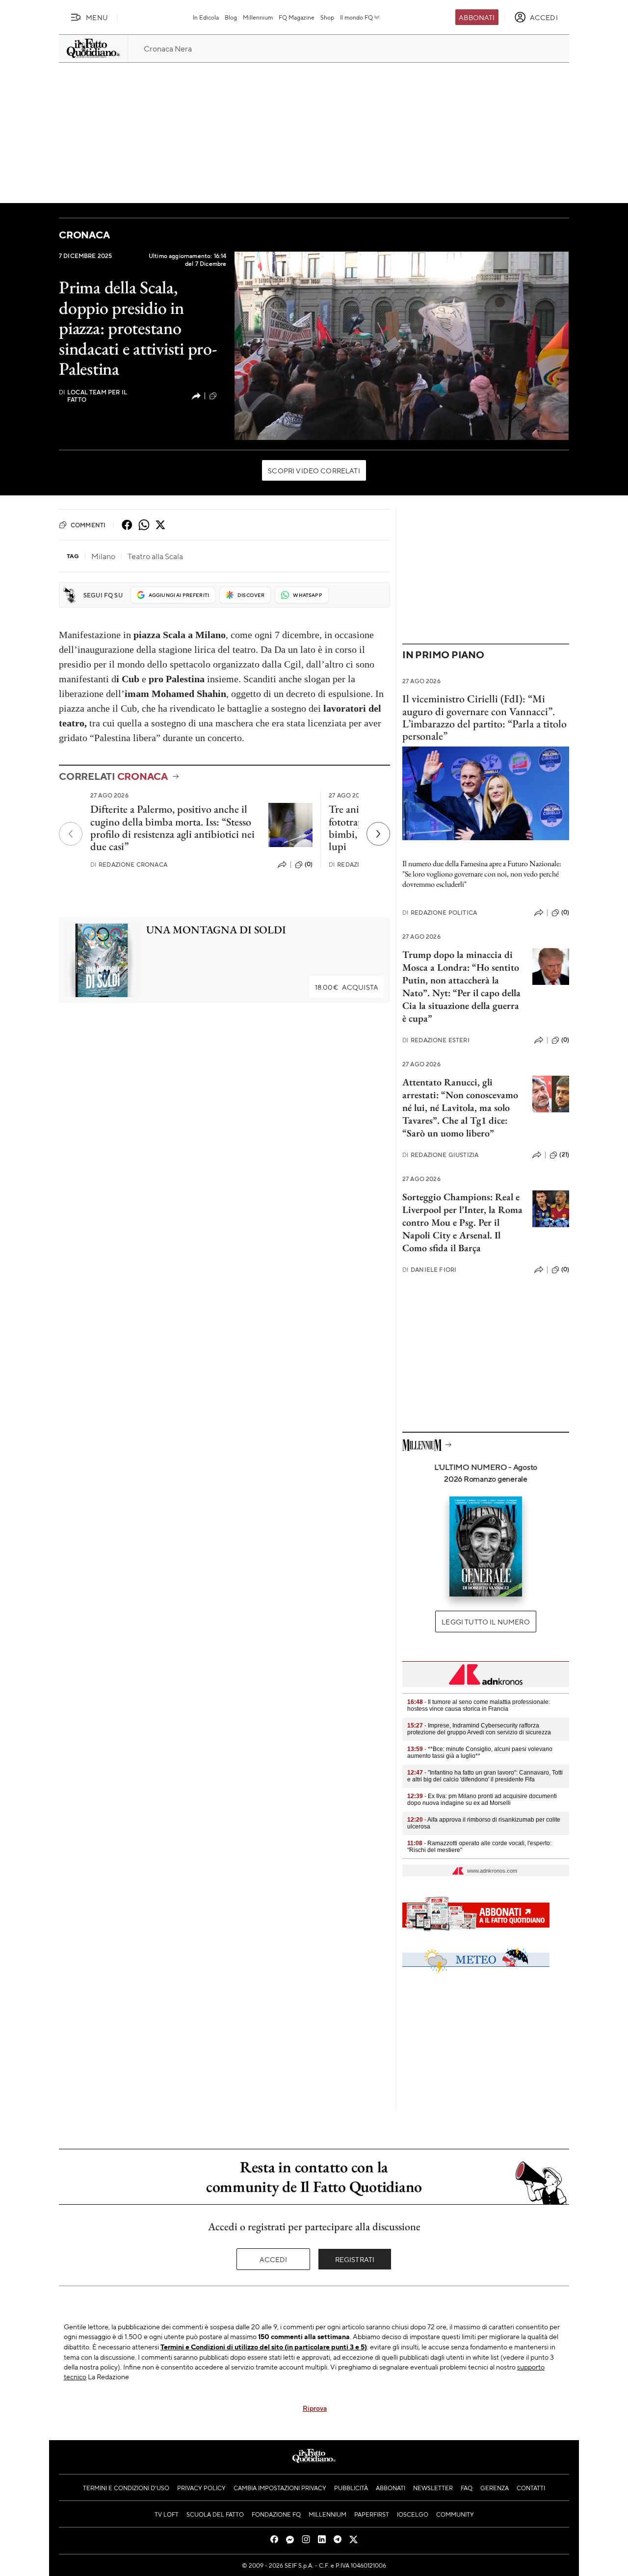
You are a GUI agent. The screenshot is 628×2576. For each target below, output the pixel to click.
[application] (402, 346)
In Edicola (206, 17)
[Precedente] (71, 834)
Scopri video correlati (314, 470)
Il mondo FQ (356, 17)
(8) (222, 395)
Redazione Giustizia (440, 1155)
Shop (327, 17)
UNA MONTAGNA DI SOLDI (216, 930)
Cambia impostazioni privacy (280, 2488)
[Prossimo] (378, 834)
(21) (564, 1155)
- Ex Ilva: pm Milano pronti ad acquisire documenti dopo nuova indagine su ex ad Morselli (482, 1800)
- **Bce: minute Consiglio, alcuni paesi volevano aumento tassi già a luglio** (480, 1752)
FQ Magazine (297, 17)
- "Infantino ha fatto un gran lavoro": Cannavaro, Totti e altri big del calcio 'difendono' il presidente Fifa (485, 1776)
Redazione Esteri (436, 1040)
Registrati (355, 2259)
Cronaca (84, 235)
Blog (231, 17)
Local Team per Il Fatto (93, 396)
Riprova (315, 2408)
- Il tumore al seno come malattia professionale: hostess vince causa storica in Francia (479, 1705)
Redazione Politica (440, 913)
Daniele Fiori (429, 1270)
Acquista (347, 987)
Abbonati (477, 17)
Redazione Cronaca (129, 864)
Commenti (88, 525)
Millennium (258, 17)
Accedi (274, 2259)
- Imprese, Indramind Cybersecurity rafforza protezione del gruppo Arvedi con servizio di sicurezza (479, 1729)
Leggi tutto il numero (485, 1622)
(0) (309, 864)
